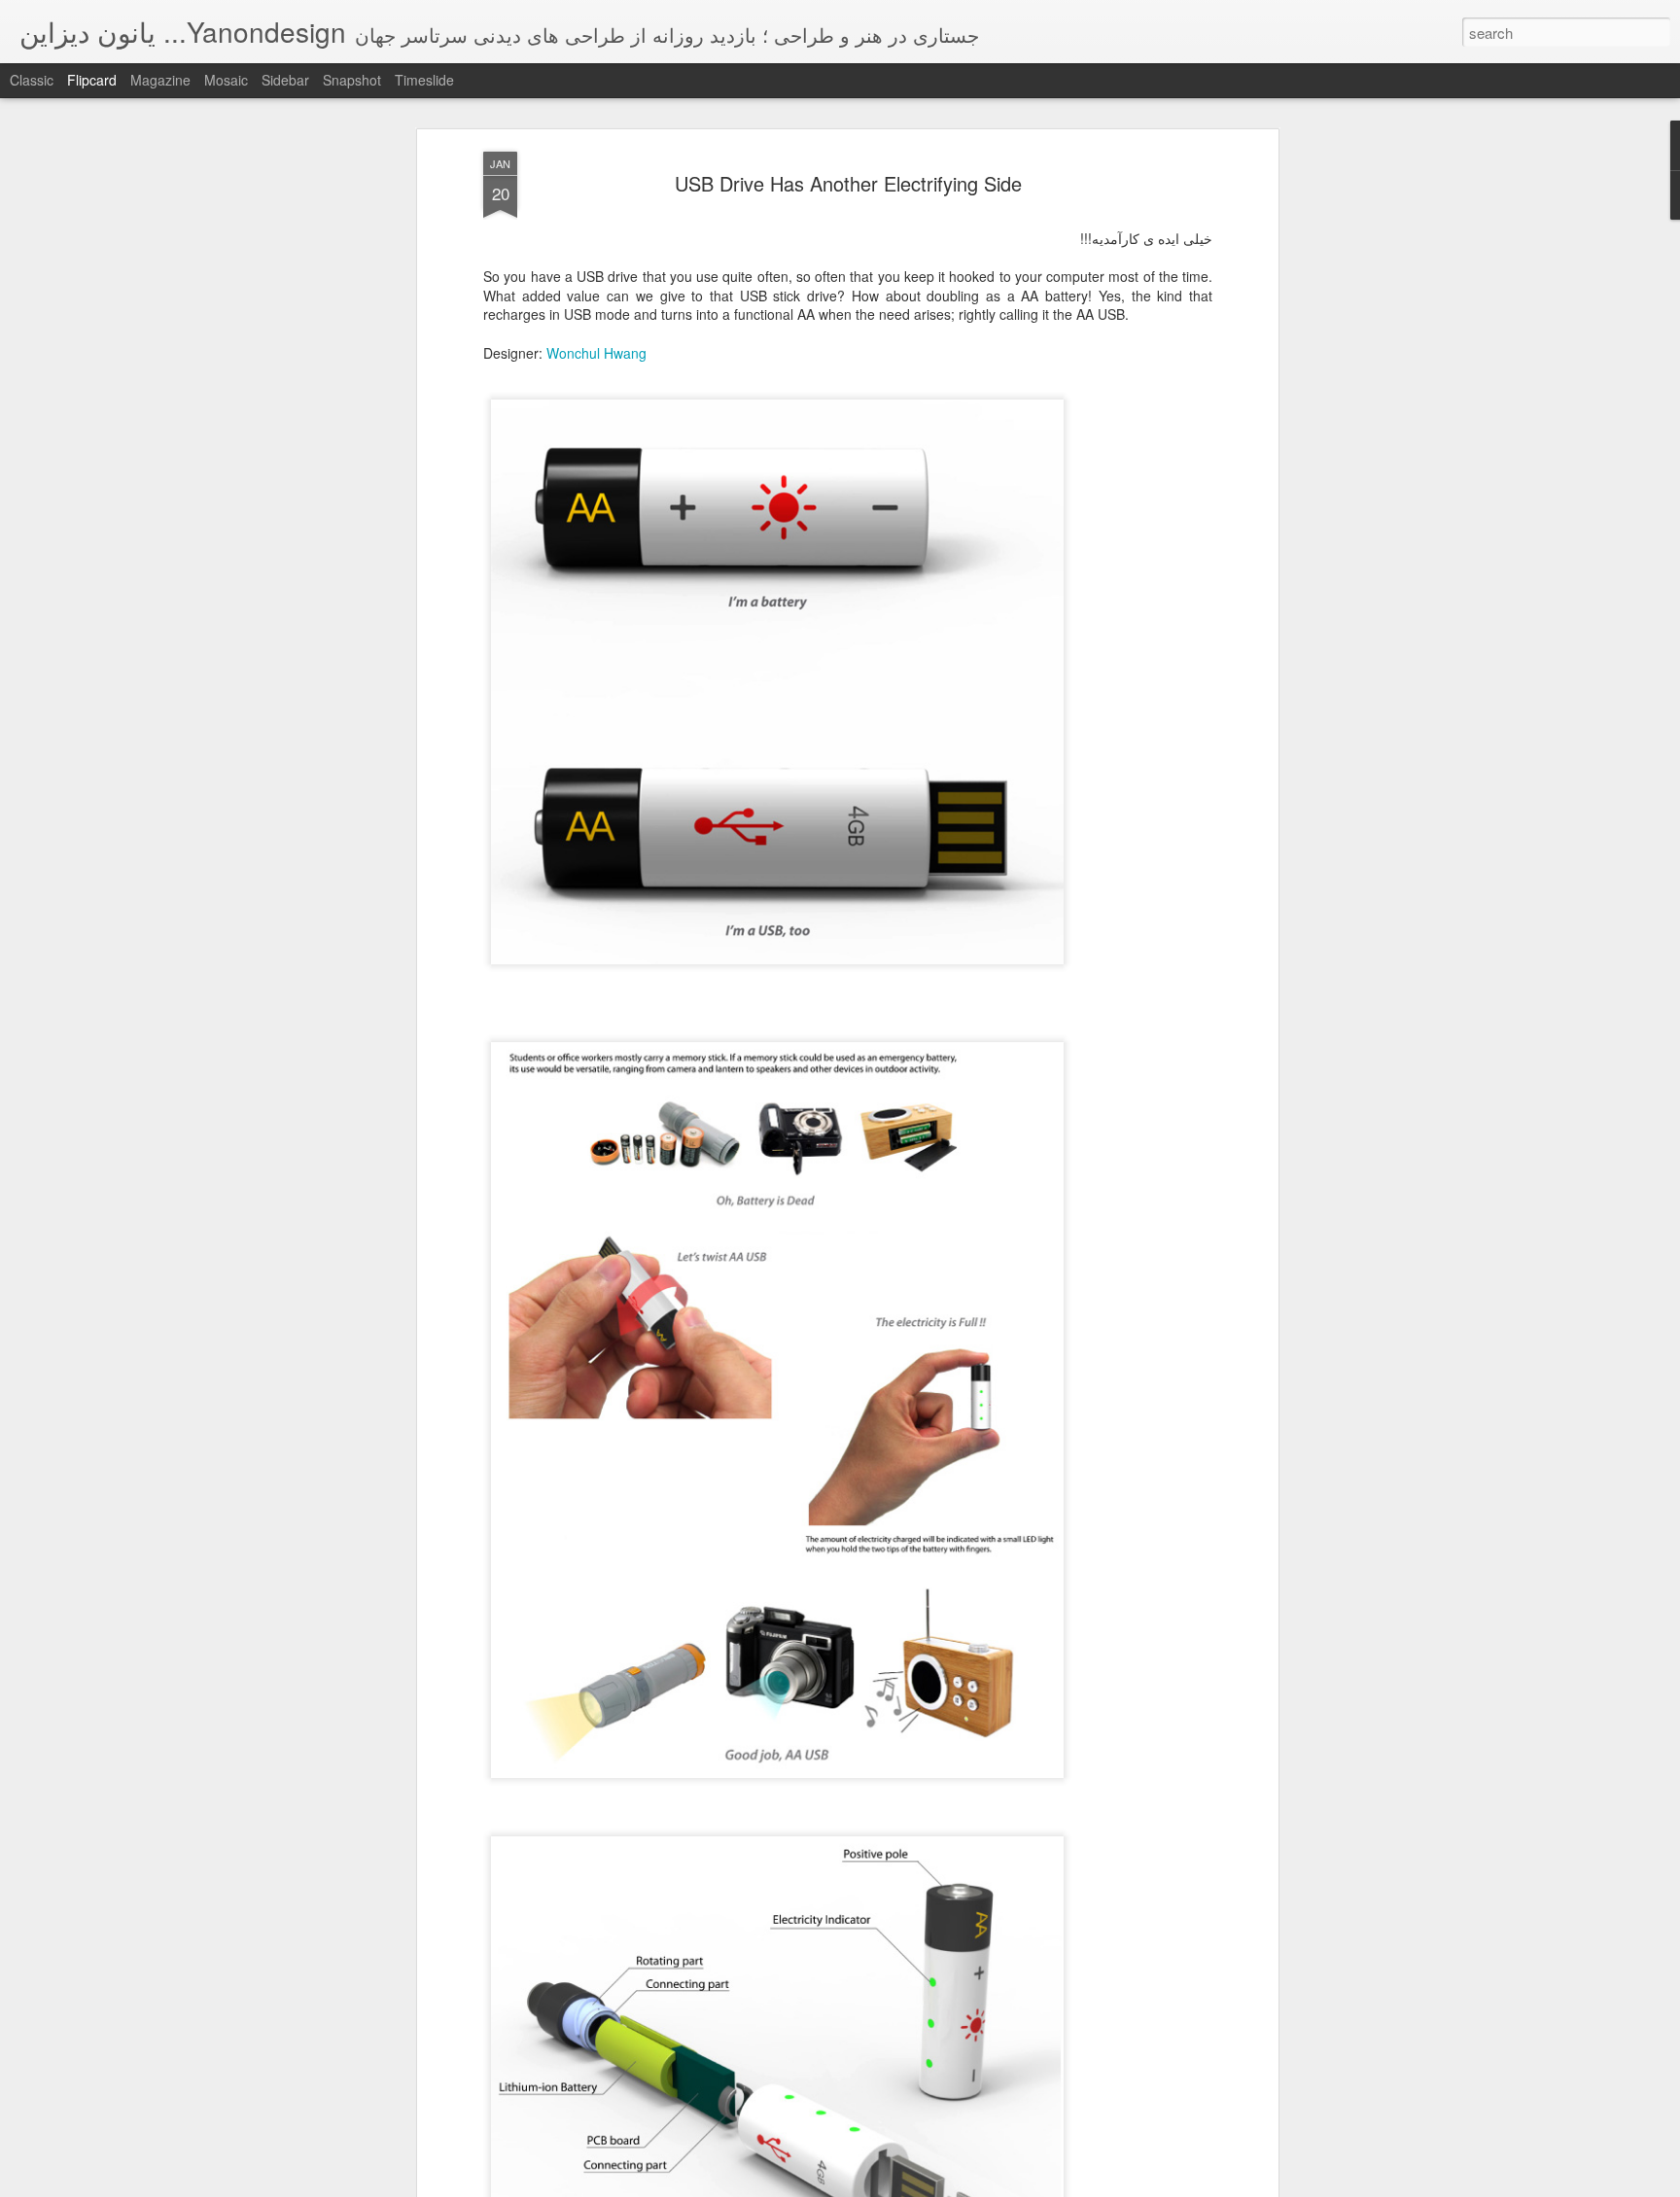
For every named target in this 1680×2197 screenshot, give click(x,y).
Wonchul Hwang (596, 353)
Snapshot (352, 80)
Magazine (160, 80)
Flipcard (92, 80)
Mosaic (226, 80)
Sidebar (285, 80)
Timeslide (424, 80)
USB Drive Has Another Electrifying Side (848, 183)
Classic (32, 80)
